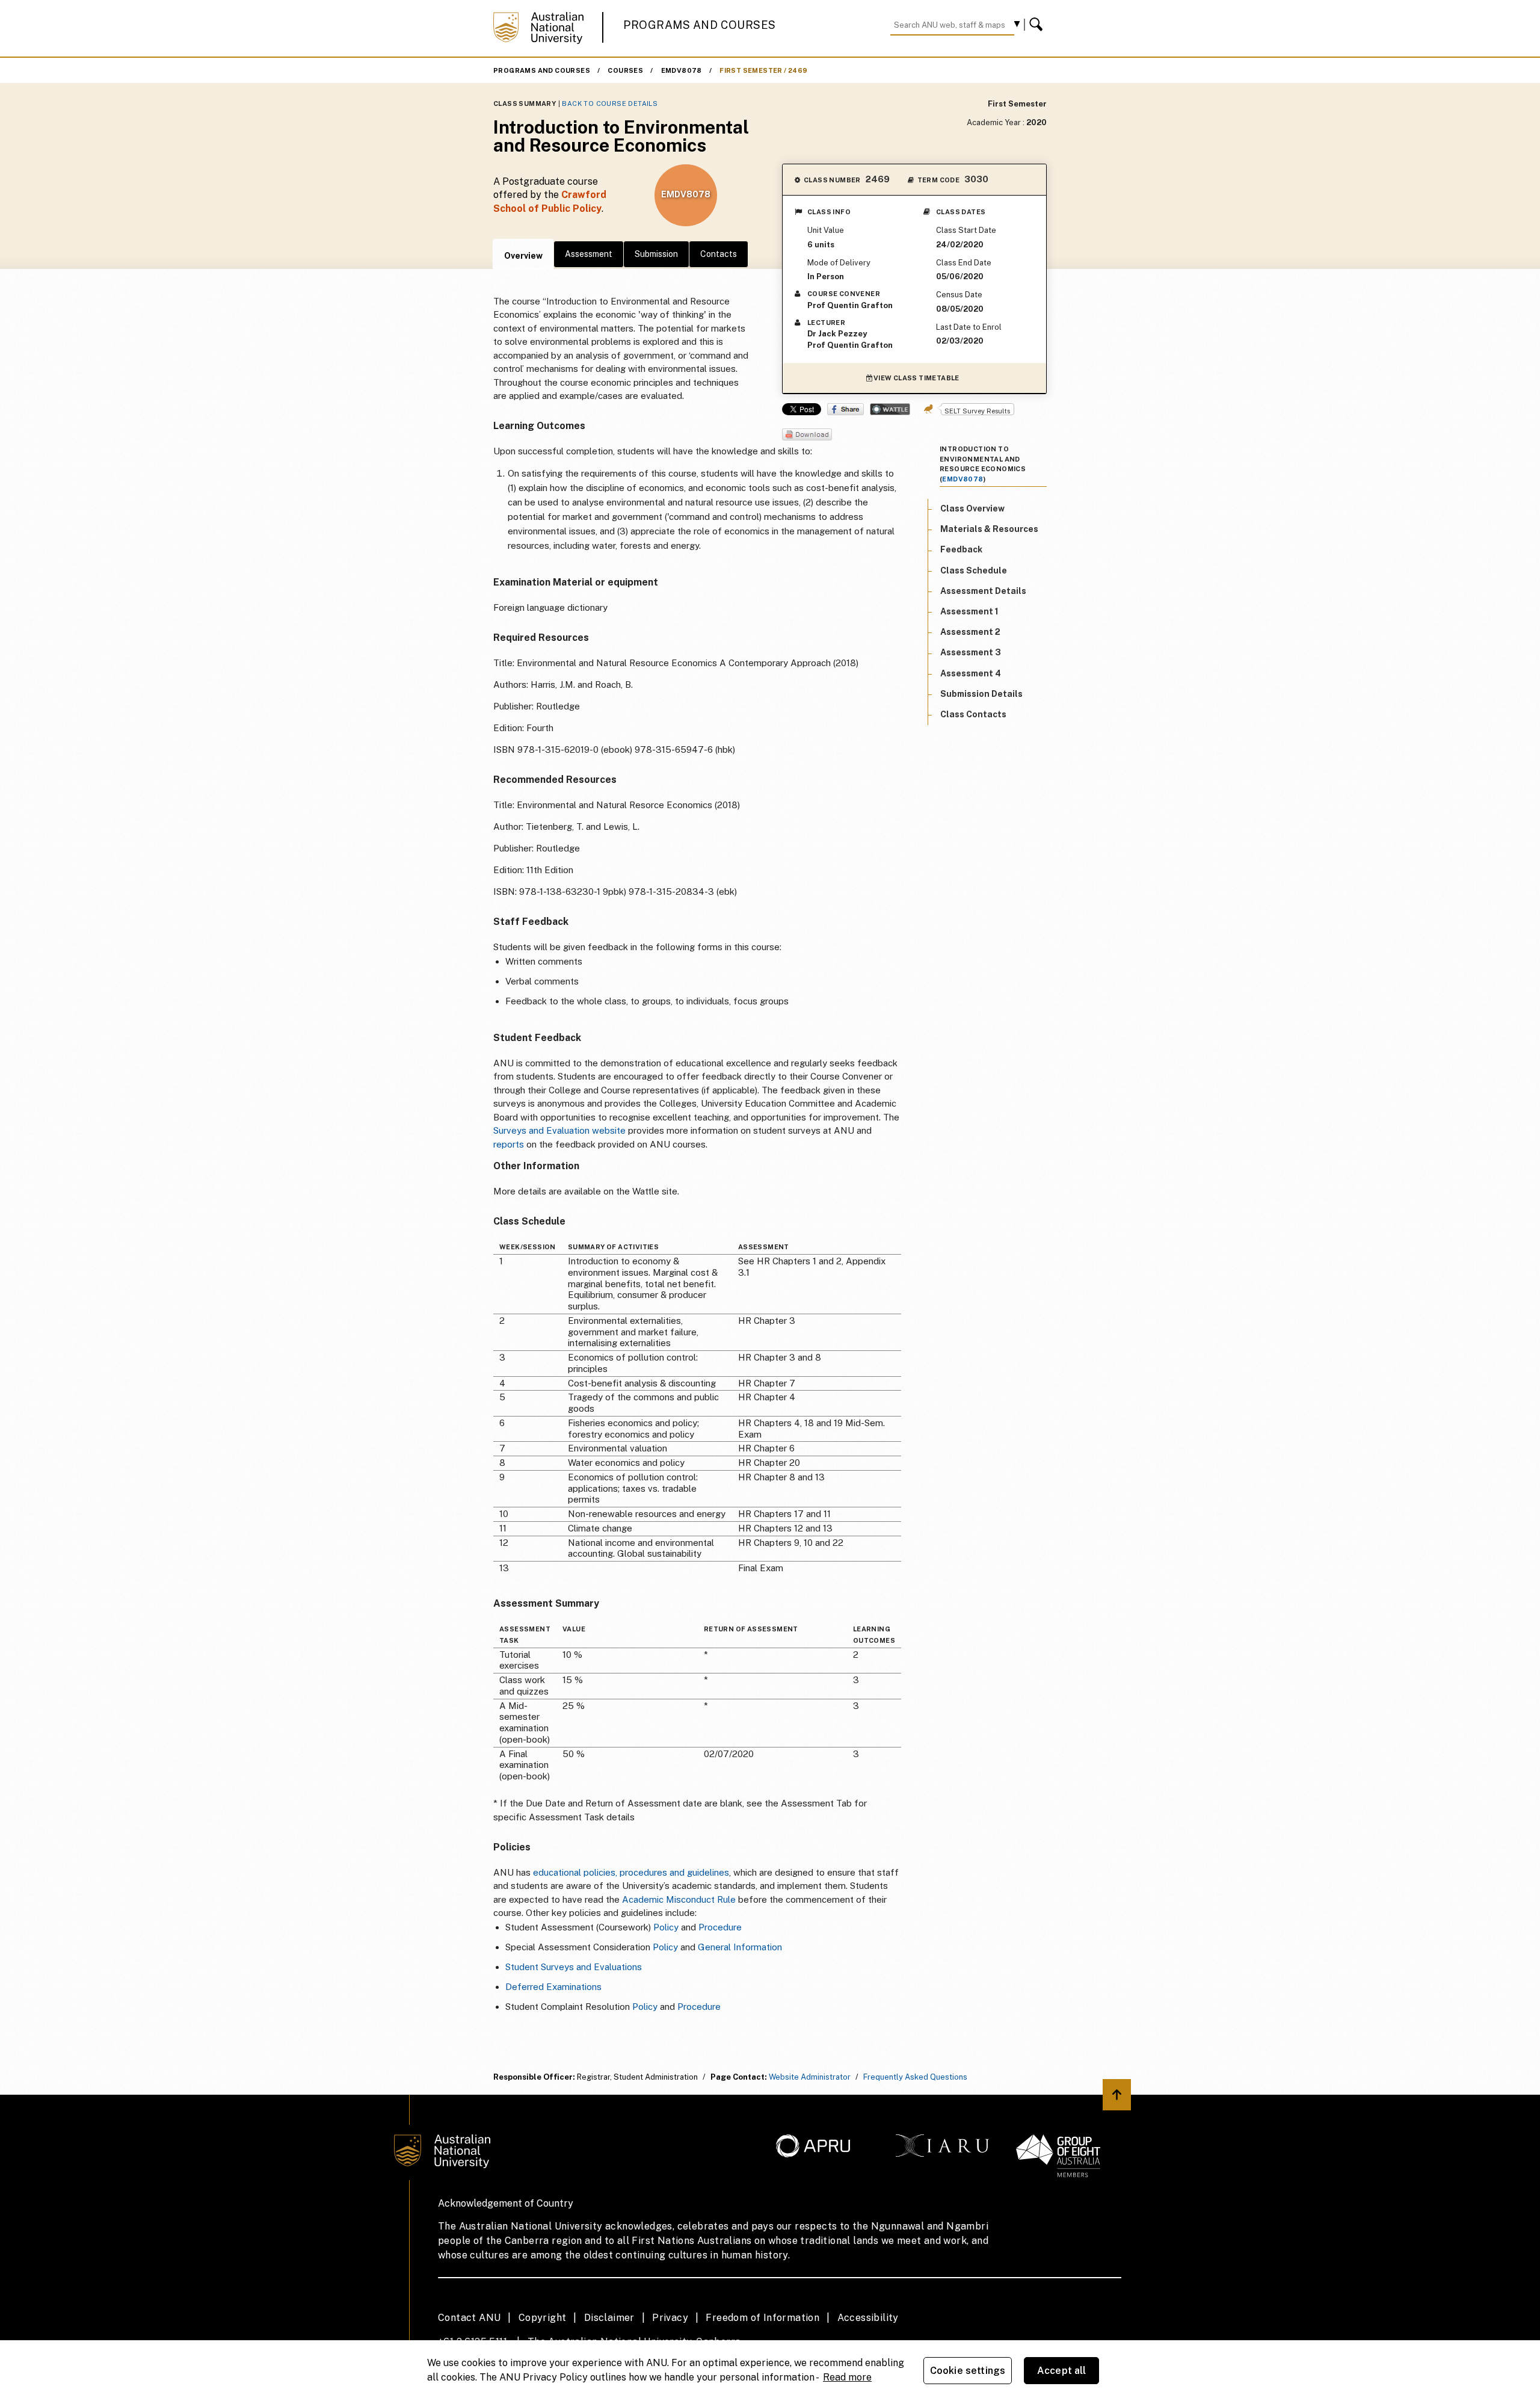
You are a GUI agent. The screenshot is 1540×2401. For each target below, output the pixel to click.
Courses (625, 70)
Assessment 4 (971, 673)
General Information (740, 1947)
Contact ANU (469, 2318)
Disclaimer (609, 2318)
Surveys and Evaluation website (559, 1130)
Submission (656, 254)
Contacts (719, 254)
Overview (523, 256)
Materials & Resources (989, 529)
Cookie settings (968, 2371)
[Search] (1038, 25)
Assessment (589, 254)
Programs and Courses (700, 25)
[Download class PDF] (807, 435)
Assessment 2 (970, 632)
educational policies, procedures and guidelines (631, 1872)
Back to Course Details (610, 104)
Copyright (543, 2318)
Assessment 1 (969, 611)
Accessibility (868, 2318)
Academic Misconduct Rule (679, 1899)
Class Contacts (973, 714)
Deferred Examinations (553, 1987)
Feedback (961, 549)
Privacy (670, 2318)
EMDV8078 (682, 70)
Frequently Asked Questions (915, 2077)
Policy (666, 1927)
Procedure (720, 1927)
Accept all (1062, 2371)
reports (509, 1144)
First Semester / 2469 (763, 70)
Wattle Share (890, 409)
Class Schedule (974, 570)
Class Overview (972, 508)
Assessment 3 (971, 652)
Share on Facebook (845, 409)
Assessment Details (983, 590)
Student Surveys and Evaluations (574, 1967)
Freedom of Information (762, 2318)
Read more (847, 2377)
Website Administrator (810, 2077)
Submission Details (981, 693)
